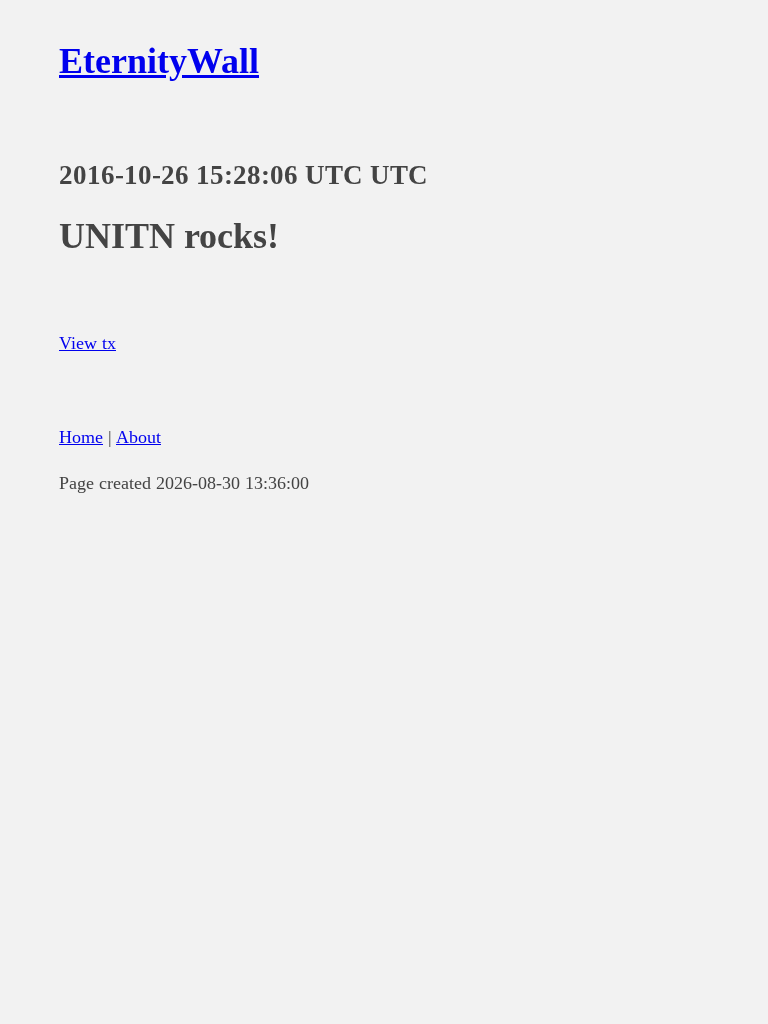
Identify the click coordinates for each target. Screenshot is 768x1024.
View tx (87, 343)
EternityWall (159, 61)
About (138, 437)
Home (81, 437)
